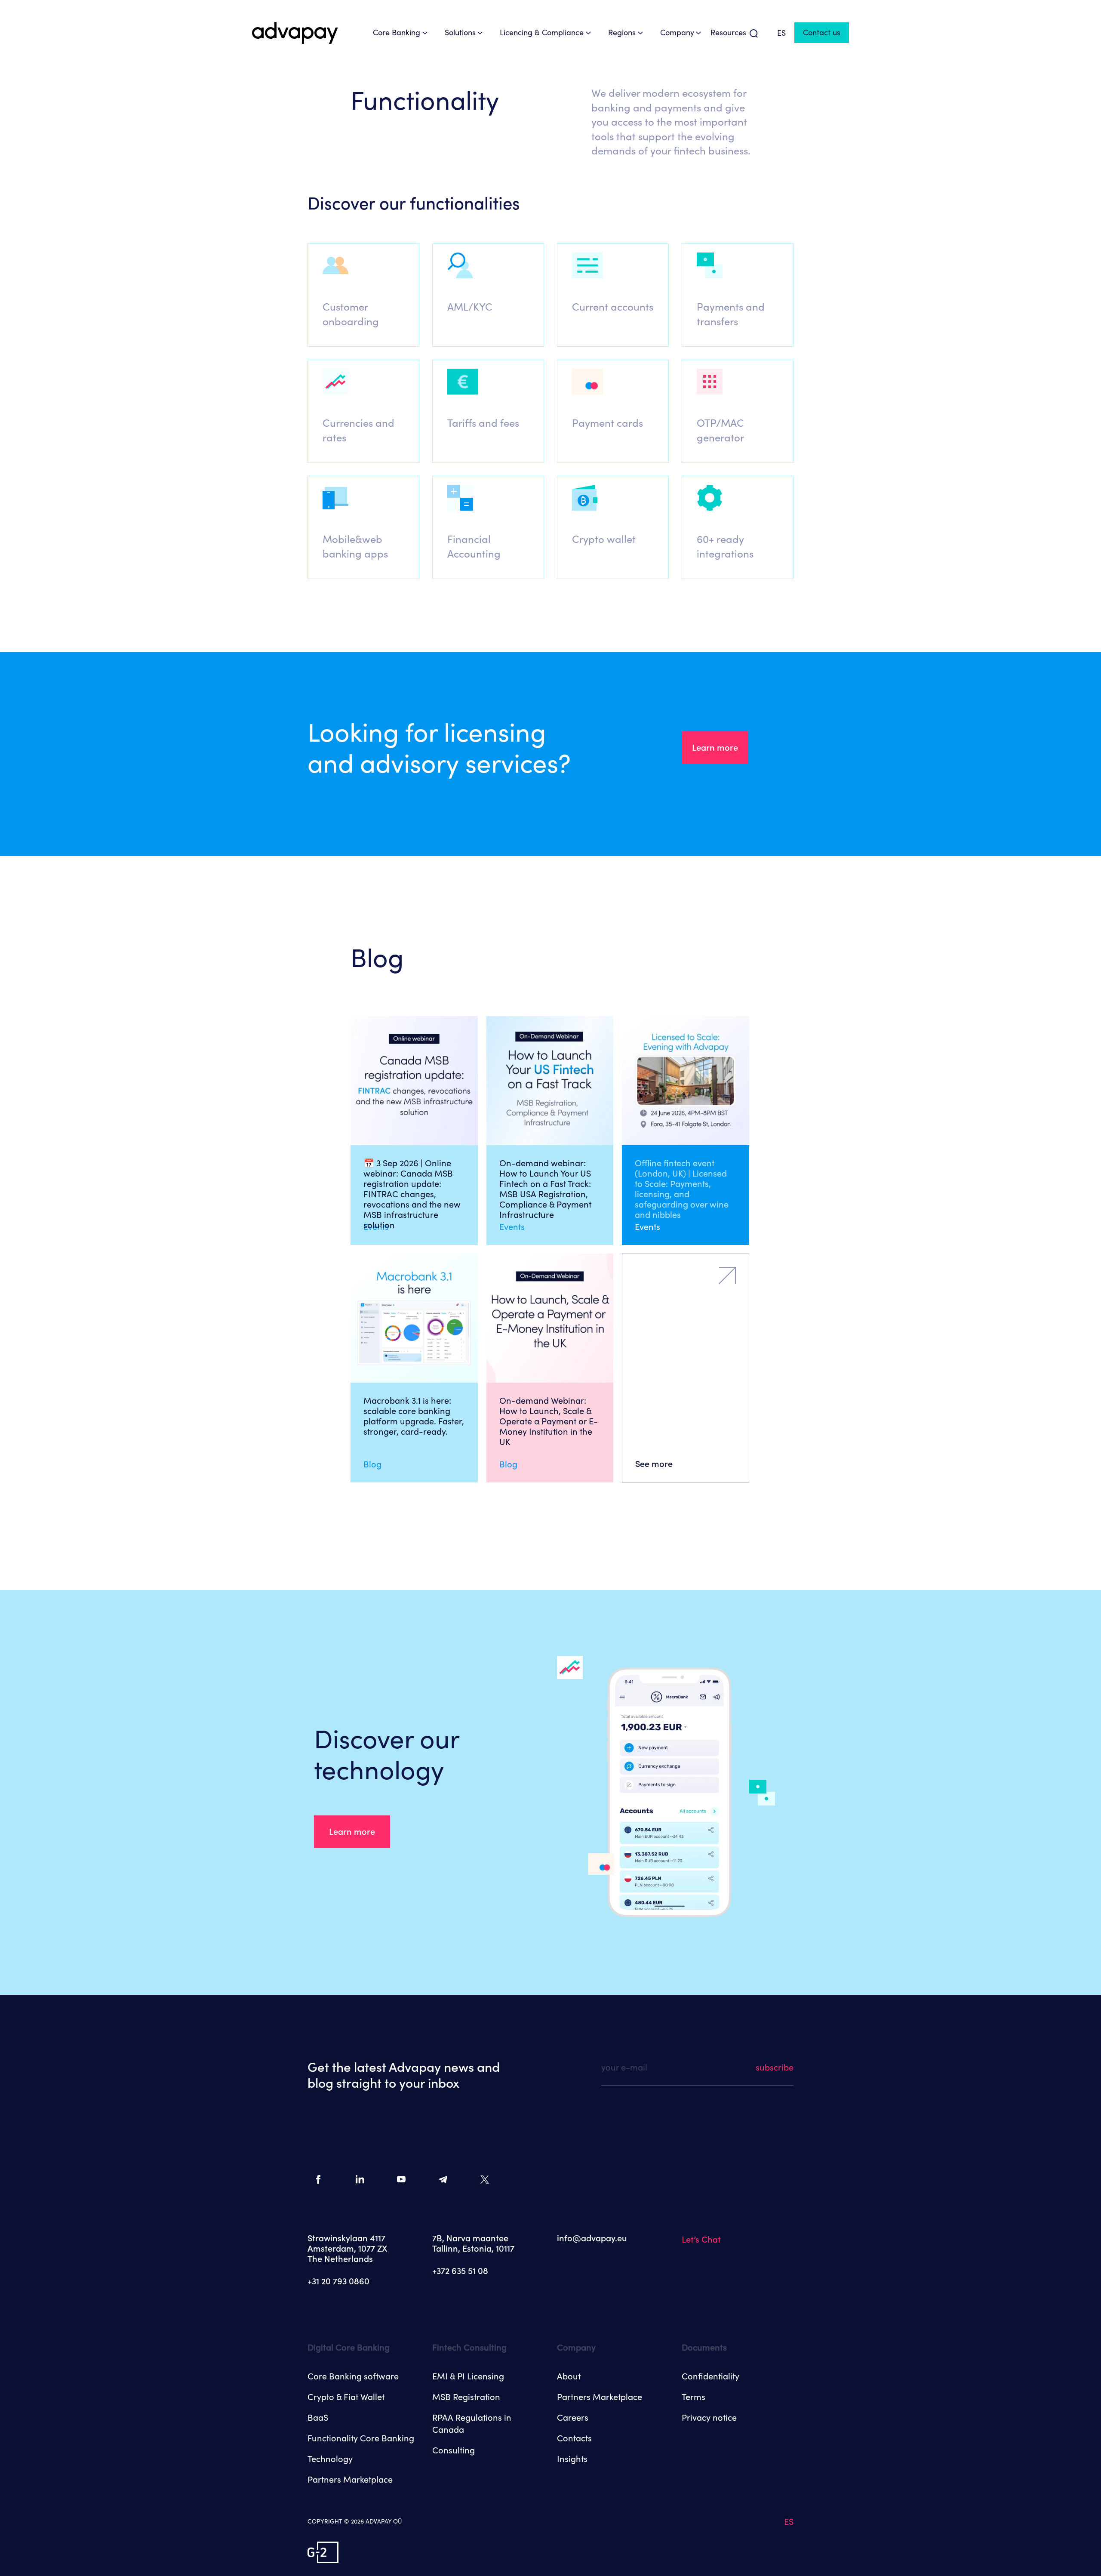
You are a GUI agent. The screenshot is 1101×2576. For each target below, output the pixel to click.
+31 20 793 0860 (338, 2281)
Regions (622, 32)
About (569, 2376)
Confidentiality (710, 2376)
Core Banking (397, 32)
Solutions (460, 32)
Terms (694, 2397)
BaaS (318, 2418)
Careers (573, 2418)
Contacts (574, 2438)
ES (781, 33)
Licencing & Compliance (542, 32)
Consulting (454, 2450)
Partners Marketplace (350, 2480)
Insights (572, 2459)
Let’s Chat (701, 2240)
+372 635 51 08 (460, 2271)
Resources (728, 32)
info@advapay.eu (592, 2238)
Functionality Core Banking (361, 2438)
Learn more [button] (715, 748)
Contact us (822, 32)
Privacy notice (709, 2418)
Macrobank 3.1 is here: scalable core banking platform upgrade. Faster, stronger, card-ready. (414, 1416)
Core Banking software (353, 2376)
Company (677, 32)
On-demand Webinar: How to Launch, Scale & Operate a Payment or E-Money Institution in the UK (549, 1421)
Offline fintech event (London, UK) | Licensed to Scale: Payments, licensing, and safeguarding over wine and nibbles (682, 1189)
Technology (330, 2459)
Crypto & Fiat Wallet (346, 2397)
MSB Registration (466, 2397)
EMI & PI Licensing (468, 2376)
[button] (363, 295)
